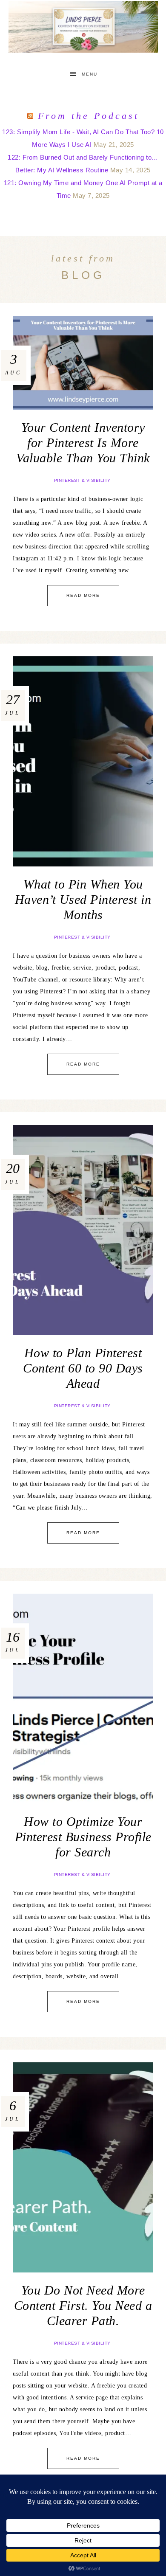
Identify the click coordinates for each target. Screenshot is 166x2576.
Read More (83, 595)
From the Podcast (89, 116)
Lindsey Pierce (83, 27)
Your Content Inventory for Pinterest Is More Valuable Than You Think (83, 443)
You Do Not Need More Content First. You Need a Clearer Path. (83, 2305)
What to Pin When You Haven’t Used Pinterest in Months (83, 899)
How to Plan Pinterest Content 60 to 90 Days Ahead (83, 1368)
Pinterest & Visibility (82, 480)
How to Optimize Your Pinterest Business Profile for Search (83, 1837)
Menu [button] (90, 74)
